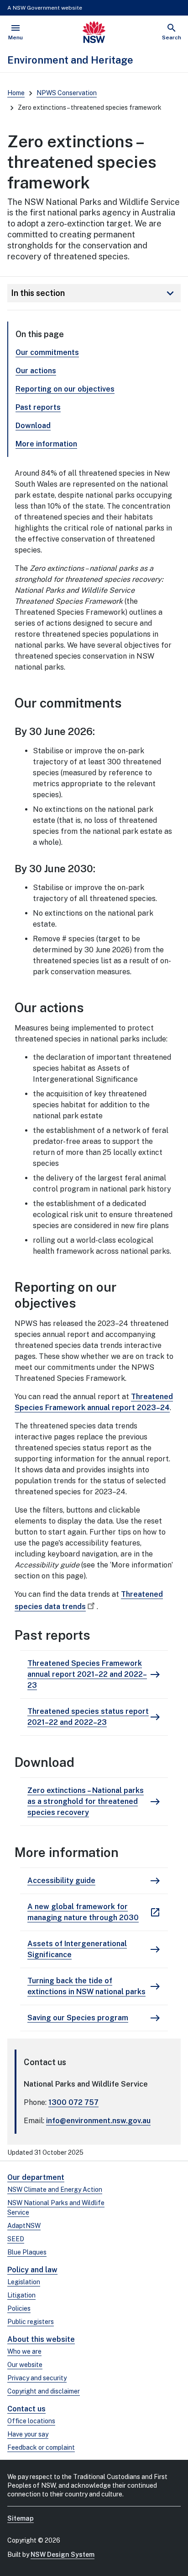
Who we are (24, 2351)
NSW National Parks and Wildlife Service (56, 2208)
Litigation (21, 2295)
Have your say (28, 2434)
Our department (36, 2177)
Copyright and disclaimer (44, 2391)
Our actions (36, 371)
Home (16, 93)
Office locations (31, 2421)
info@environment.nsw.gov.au (98, 2121)
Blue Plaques (27, 2252)
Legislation (24, 2282)
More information (46, 444)
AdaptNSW (24, 2226)
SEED (16, 2239)
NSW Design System (63, 2555)
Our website (25, 2365)
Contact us (26, 2409)
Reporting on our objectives (65, 389)
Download (33, 426)
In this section (94, 293)
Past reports (38, 407)
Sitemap (21, 2518)
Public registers (31, 2322)
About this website (41, 2339)
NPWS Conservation (67, 93)
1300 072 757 (73, 2102)
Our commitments (47, 352)
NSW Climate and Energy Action (55, 2190)
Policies (19, 2308)
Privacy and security (37, 2378)
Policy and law (32, 2270)
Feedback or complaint (41, 2447)
